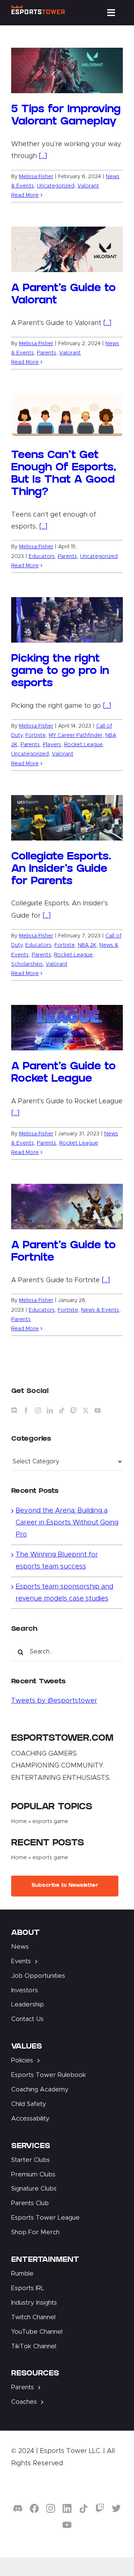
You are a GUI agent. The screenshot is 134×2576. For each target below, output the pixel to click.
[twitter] (116, 2509)
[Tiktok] (62, 1410)
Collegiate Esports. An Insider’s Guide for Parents (61, 870)
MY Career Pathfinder (76, 735)
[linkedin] (67, 2509)
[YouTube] (98, 1410)
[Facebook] (26, 1410)
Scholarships (27, 964)
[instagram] (51, 2509)
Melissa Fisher (36, 177)
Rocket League (83, 745)
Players (52, 745)
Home (19, 1822)
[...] (43, 156)
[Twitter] (86, 1410)
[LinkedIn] (50, 1410)
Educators (42, 556)
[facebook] (34, 2509)
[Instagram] (38, 1410)
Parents (47, 353)
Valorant (88, 186)
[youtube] (67, 2525)
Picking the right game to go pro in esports (60, 672)
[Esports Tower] (38, 9)
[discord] (18, 2509)
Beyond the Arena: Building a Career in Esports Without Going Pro (67, 1523)
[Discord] (14, 1410)
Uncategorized (56, 186)
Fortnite (36, 735)
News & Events (100, 1310)
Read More (25, 195)
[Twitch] (74, 1410)
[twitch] (100, 2509)
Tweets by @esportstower (54, 1701)
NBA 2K (87, 945)
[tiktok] (83, 2509)
